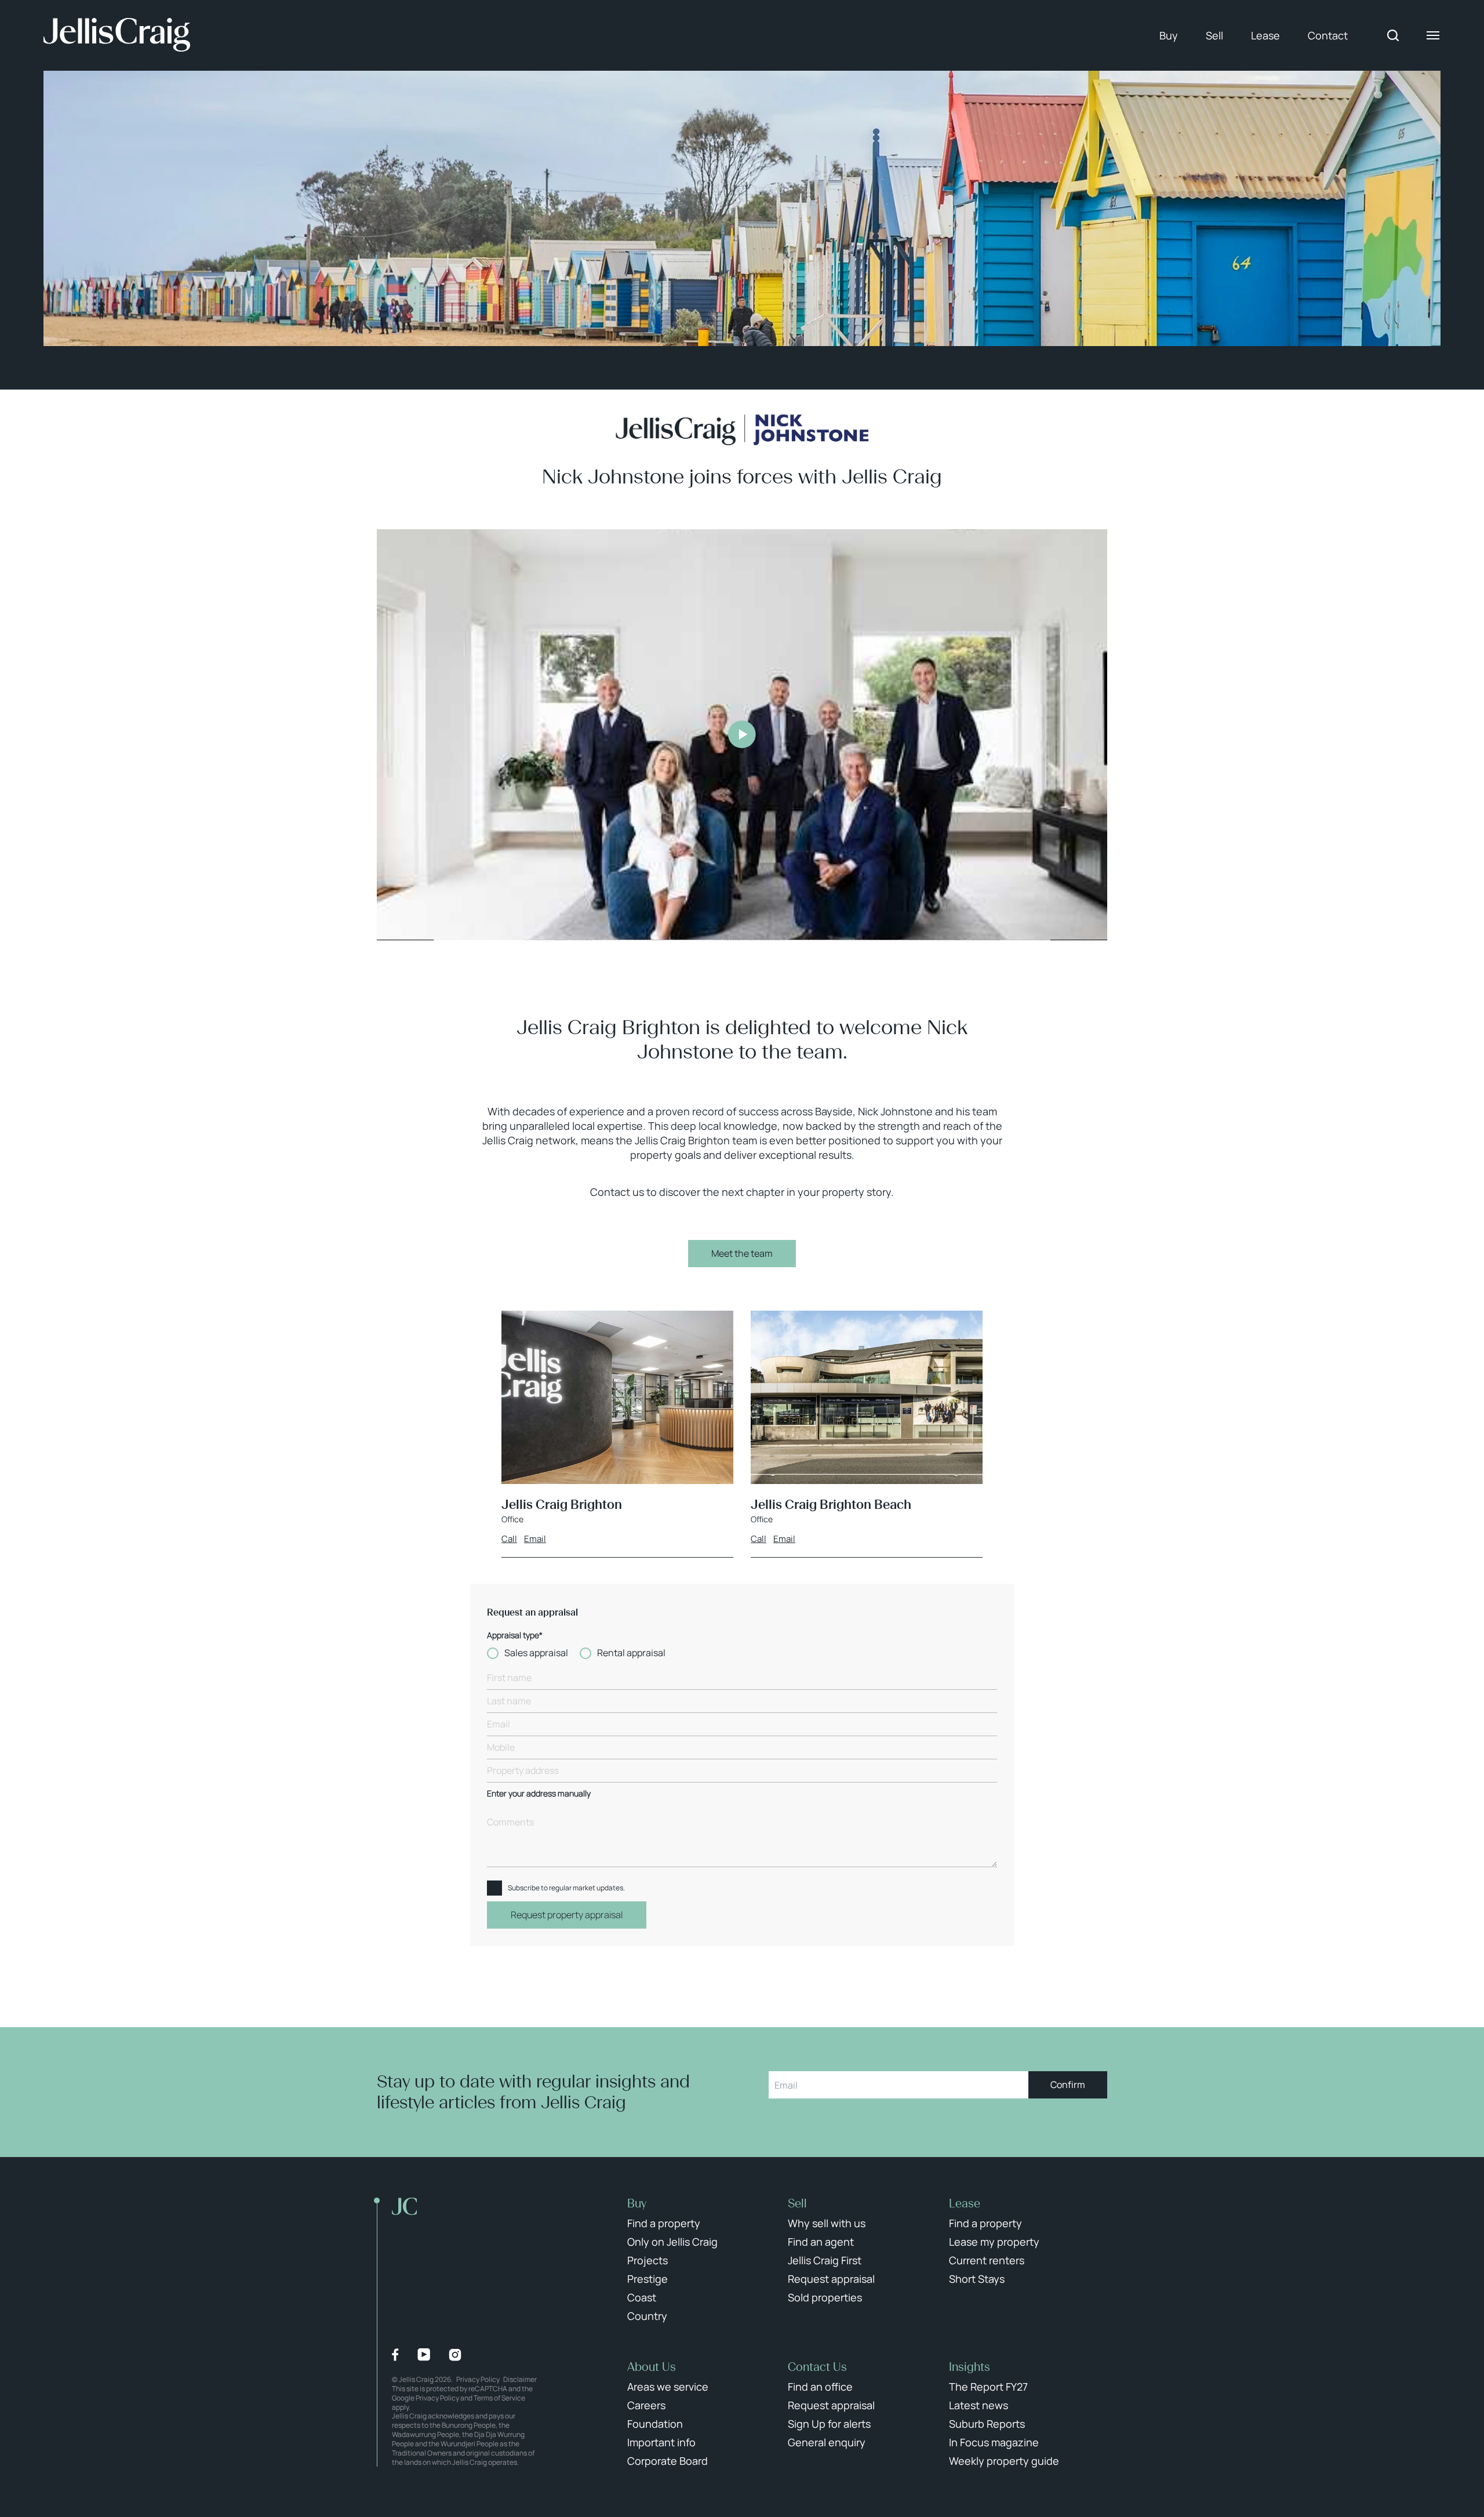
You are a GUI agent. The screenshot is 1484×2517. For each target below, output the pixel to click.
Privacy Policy (478, 2379)
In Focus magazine (994, 2442)
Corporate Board (668, 2461)
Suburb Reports (987, 2424)
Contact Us (817, 2367)
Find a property (664, 2223)
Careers (646, 2405)
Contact (1328, 35)
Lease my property (994, 2242)
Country (647, 2316)
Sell (1214, 35)
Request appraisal (831, 2279)
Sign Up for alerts (829, 2424)
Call (509, 1539)
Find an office (820, 2387)
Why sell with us (827, 2223)
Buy (1169, 35)
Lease (1265, 35)
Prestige (648, 2279)
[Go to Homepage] (117, 35)
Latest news (979, 2405)
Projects (648, 2260)
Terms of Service (499, 2398)
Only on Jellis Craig (672, 2242)
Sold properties (825, 2297)
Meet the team (742, 1253)
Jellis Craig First (825, 2260)
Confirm (1068, 2085)
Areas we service (668, 2387)
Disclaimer (520, 2379)
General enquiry (827, 2442)
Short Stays (977, 2279)
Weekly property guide (1004, 2461)
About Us (652, 2367)
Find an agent (821, 2242)
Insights (970, 2367)
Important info (661, 2442)
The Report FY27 (988, 2387)
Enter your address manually (539, 1794)
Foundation (655, 2424)
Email (535, 1539)
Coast (642, 2297)
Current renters (987, 2260)
